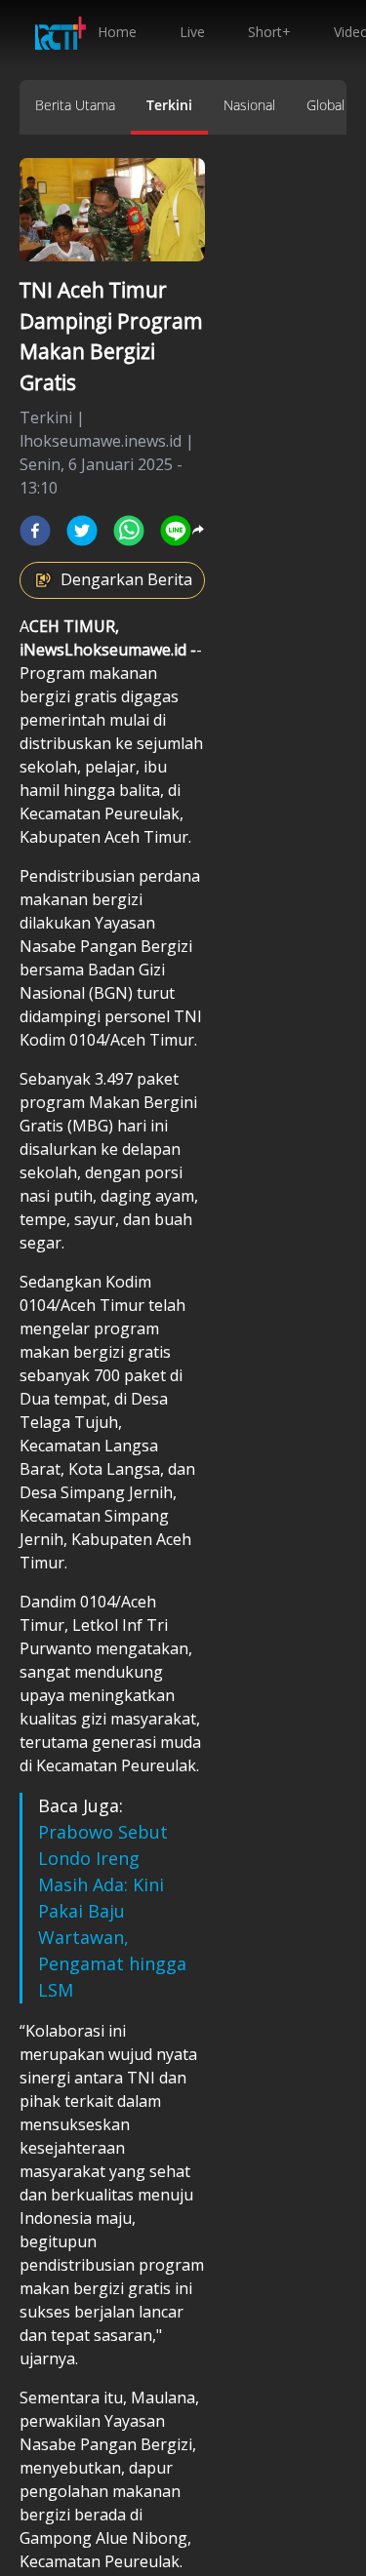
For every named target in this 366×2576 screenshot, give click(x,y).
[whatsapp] (129, 531)
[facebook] (35, 531)
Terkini (169, 105)
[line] (176, 531)
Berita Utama (75, 105)
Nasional (249, 105)
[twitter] (82, 531)
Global (325, 105)
